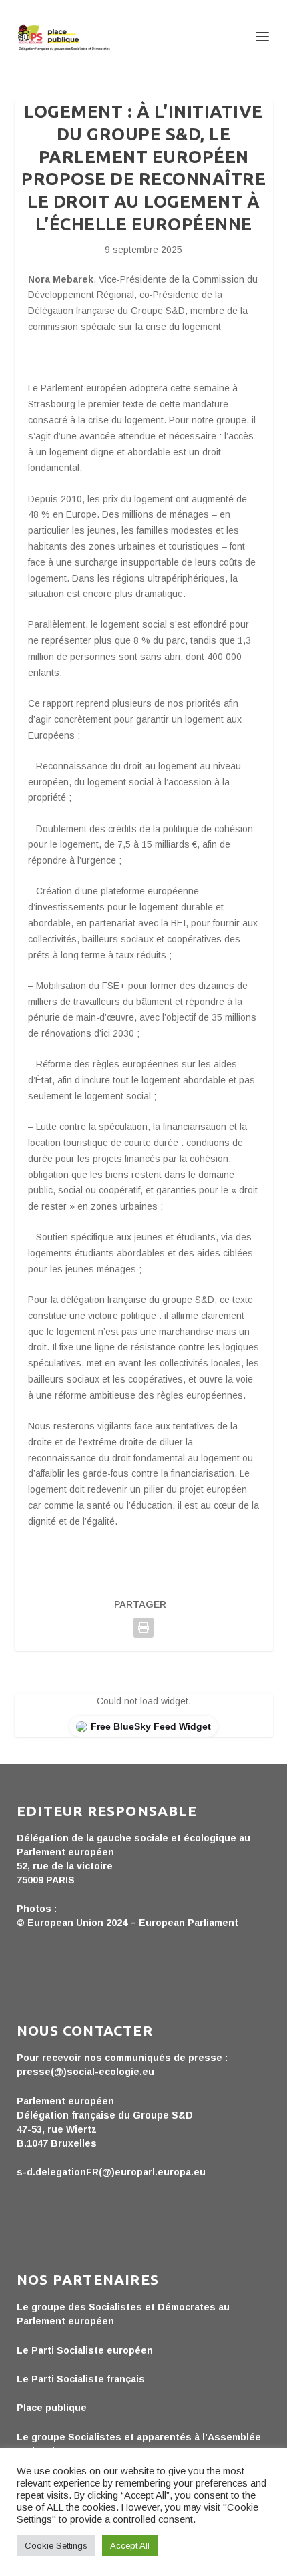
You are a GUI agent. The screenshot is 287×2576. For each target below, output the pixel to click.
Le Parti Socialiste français (81, 2379)
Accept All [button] (130, 2546)
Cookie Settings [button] (56, 2546)
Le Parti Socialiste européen (85, 2350)
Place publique (52, 2408)
